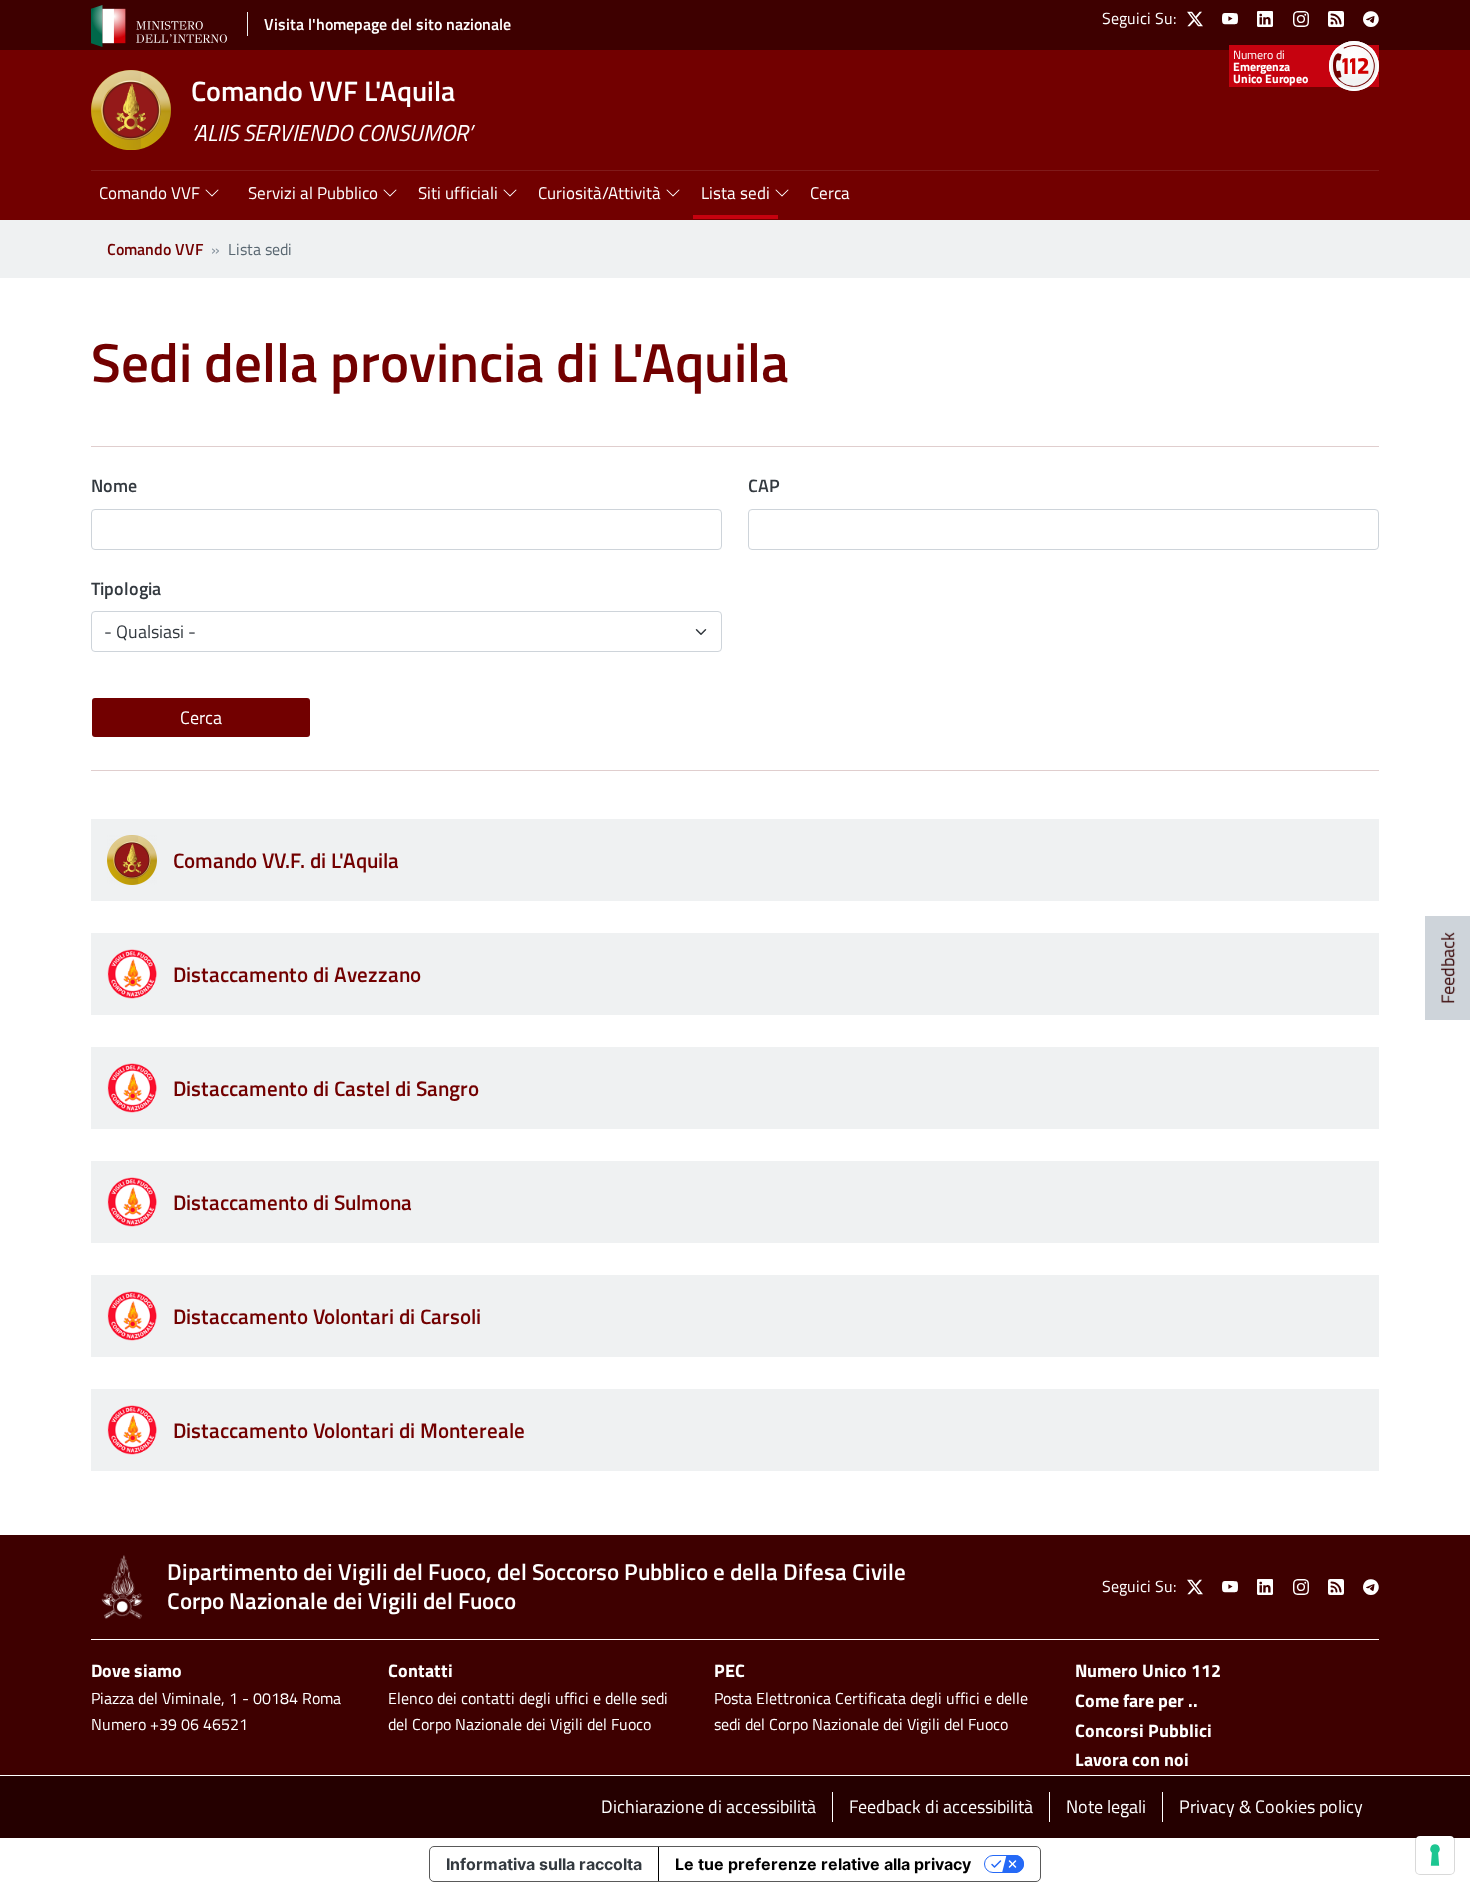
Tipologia (126, 588)
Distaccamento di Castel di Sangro (326, 1088)
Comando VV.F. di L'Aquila (286, 860)
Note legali (1106, 1806)
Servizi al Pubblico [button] (313, 193)
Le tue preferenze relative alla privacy (823, 1864)
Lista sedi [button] (735, 193)
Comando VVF (155, 249)
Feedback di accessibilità (941, 1806)
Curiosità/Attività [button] (599, 193)
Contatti (420, 1670)
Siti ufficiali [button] (458, 193)
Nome (114, 485)
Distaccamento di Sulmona (292, 1202)
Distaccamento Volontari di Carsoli (327, 1316)
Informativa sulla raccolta (544, 1864)
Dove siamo (136, 1670)
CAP (764, 485)
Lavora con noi (1132, 1759)
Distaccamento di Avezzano (297, 974)
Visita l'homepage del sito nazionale (387, 24)
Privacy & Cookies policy (1271, 1806)
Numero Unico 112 (1148, 1670)
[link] (1195, 19)
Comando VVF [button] (149, 193)
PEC (729, 1670)
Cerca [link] (830, 193)
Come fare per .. (1136, 1700)
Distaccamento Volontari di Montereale (349, 1430)
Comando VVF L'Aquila (323, 90)
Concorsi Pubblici (1143, 1730)
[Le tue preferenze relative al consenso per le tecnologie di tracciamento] (1435, 1855)
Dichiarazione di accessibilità (708, 1806)
